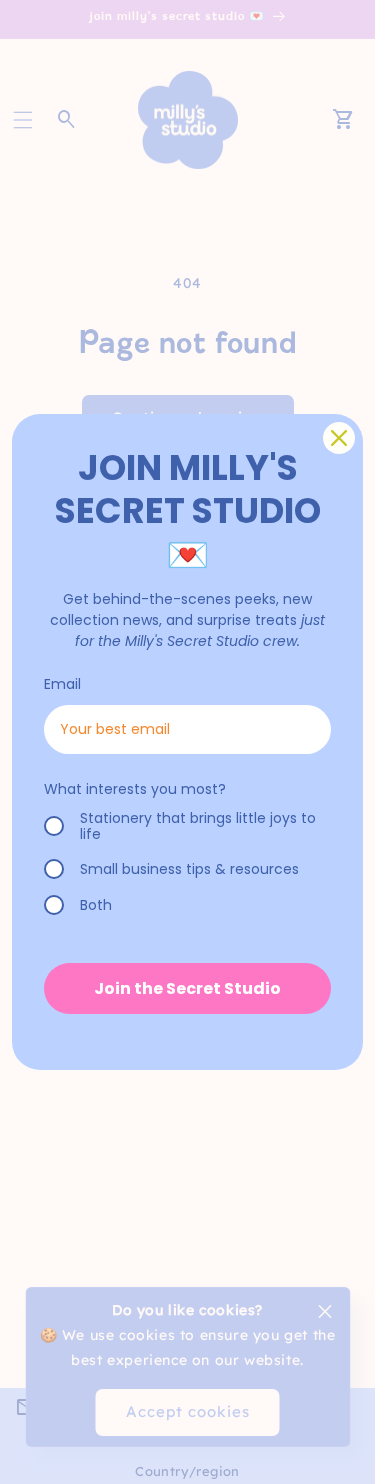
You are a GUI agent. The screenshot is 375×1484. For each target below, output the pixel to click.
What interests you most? (135, 789)
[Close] (339, 438)
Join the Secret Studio (187, 988)
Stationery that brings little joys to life (198, 827)
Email (62, 684)
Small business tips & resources (189, 869)
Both (96, 905)
